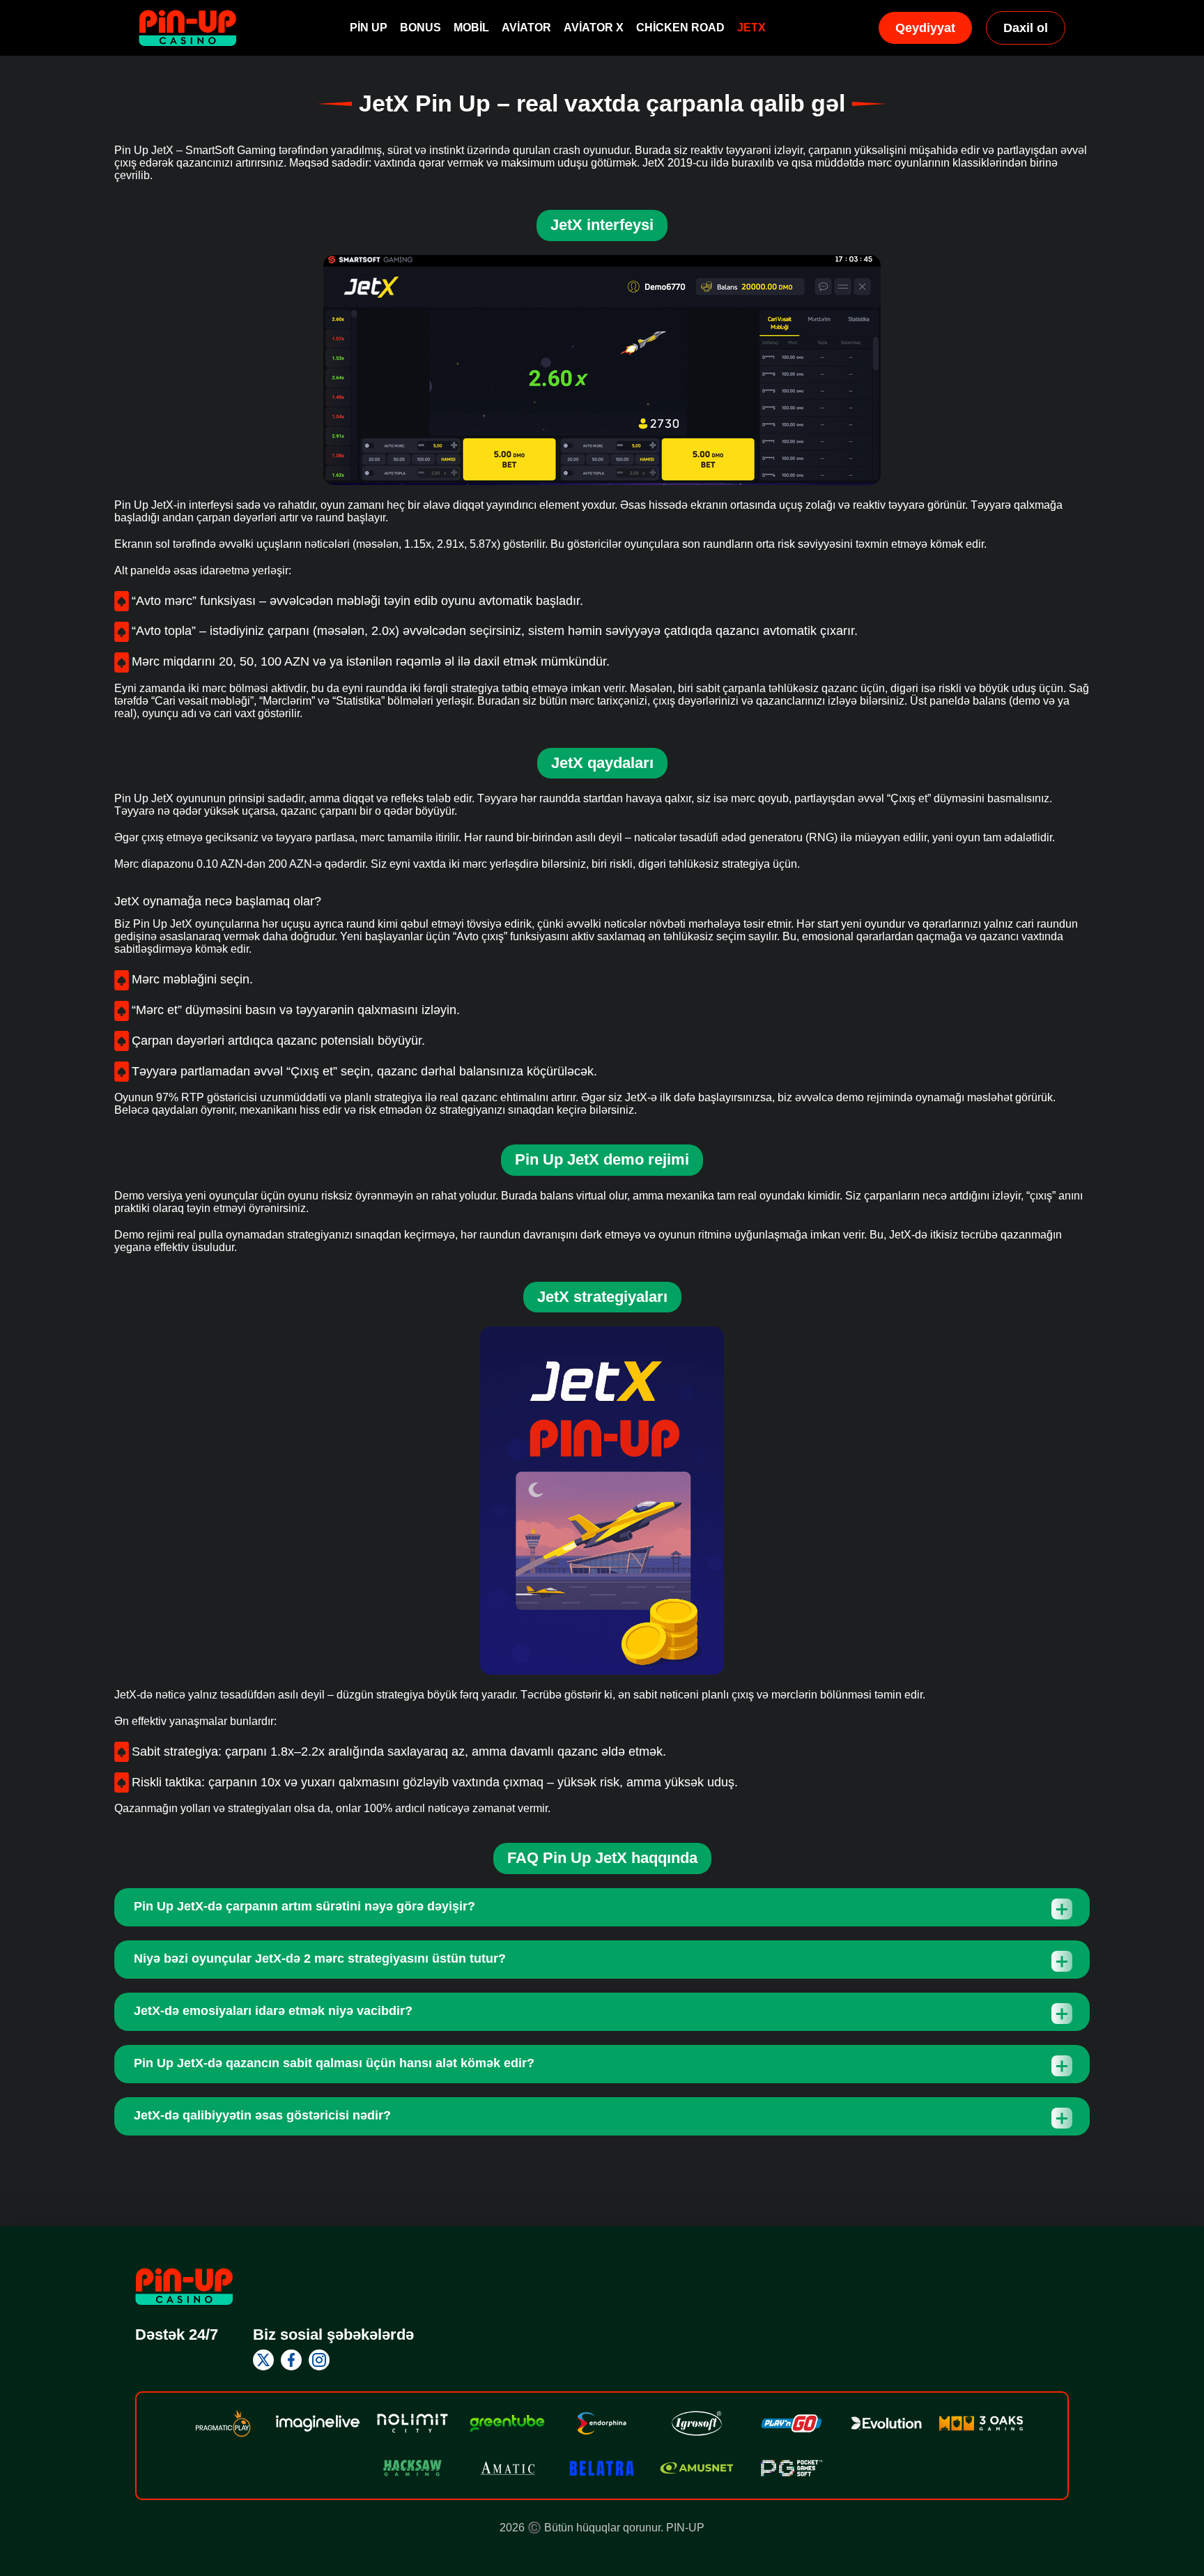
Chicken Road (680, 28)
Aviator (526, 28)
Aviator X (594, 28)
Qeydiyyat (925, 28)
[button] (1180, 2496)
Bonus (420, 28)
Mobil (471, 28)
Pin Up (369, 28)
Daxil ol (1026, 28)
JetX (751, 28)
